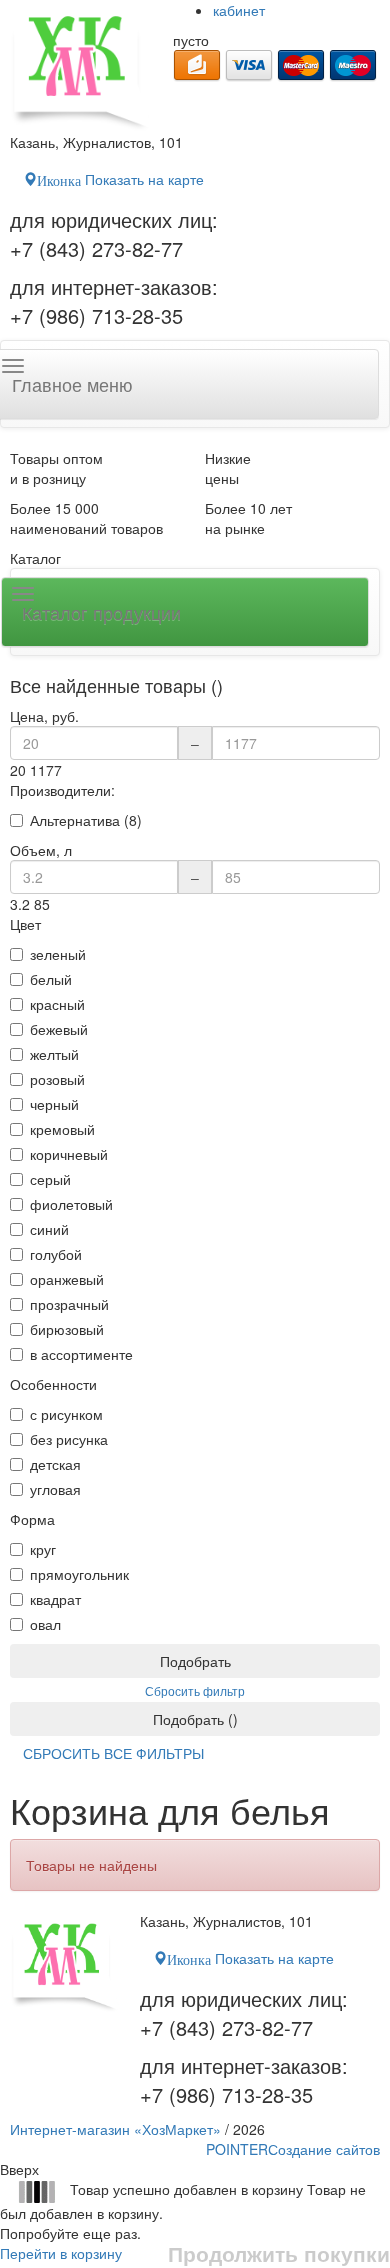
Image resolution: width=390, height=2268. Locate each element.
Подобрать (195, 1661)
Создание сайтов (293, 2149)
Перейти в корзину (61, 2253)
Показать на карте (120, 179)
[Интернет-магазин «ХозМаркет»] (81, 66)
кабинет (239, 10)
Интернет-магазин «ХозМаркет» (115, 2129)
